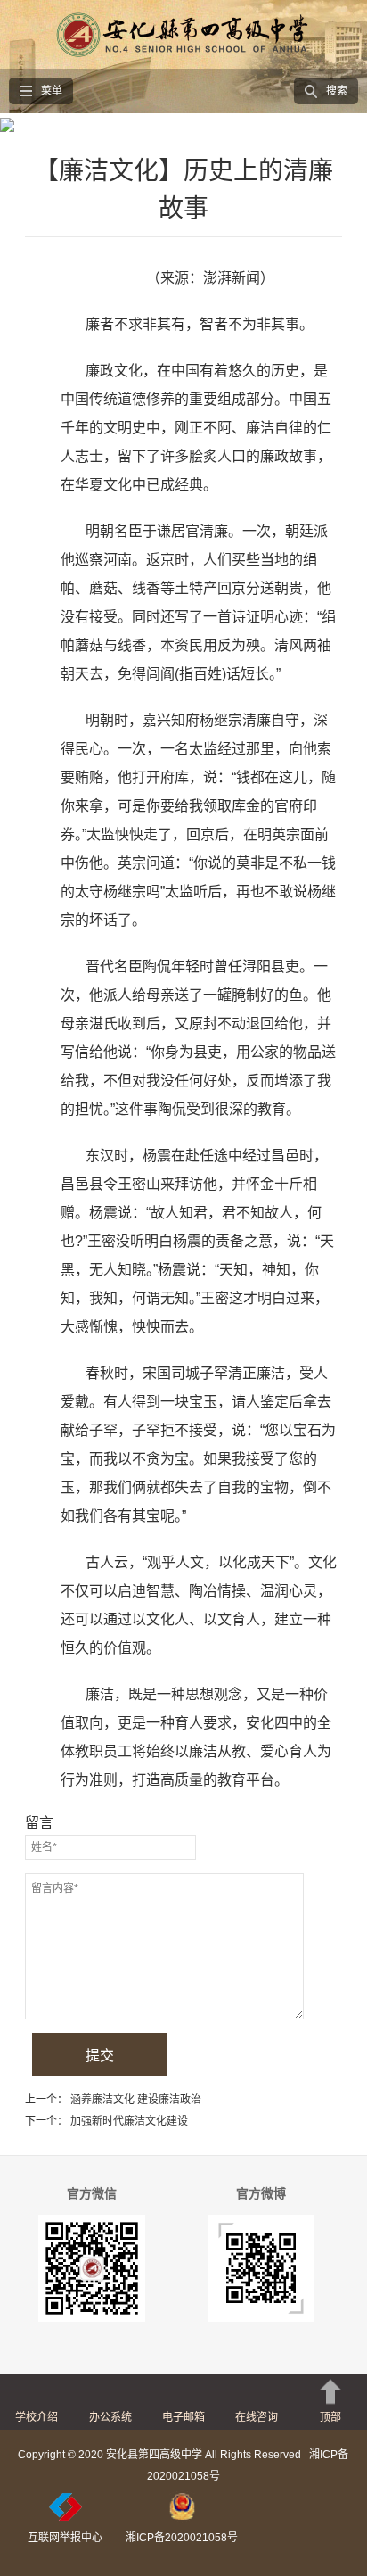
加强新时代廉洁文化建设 (129, 2121)
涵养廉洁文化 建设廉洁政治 (136, 2100)
